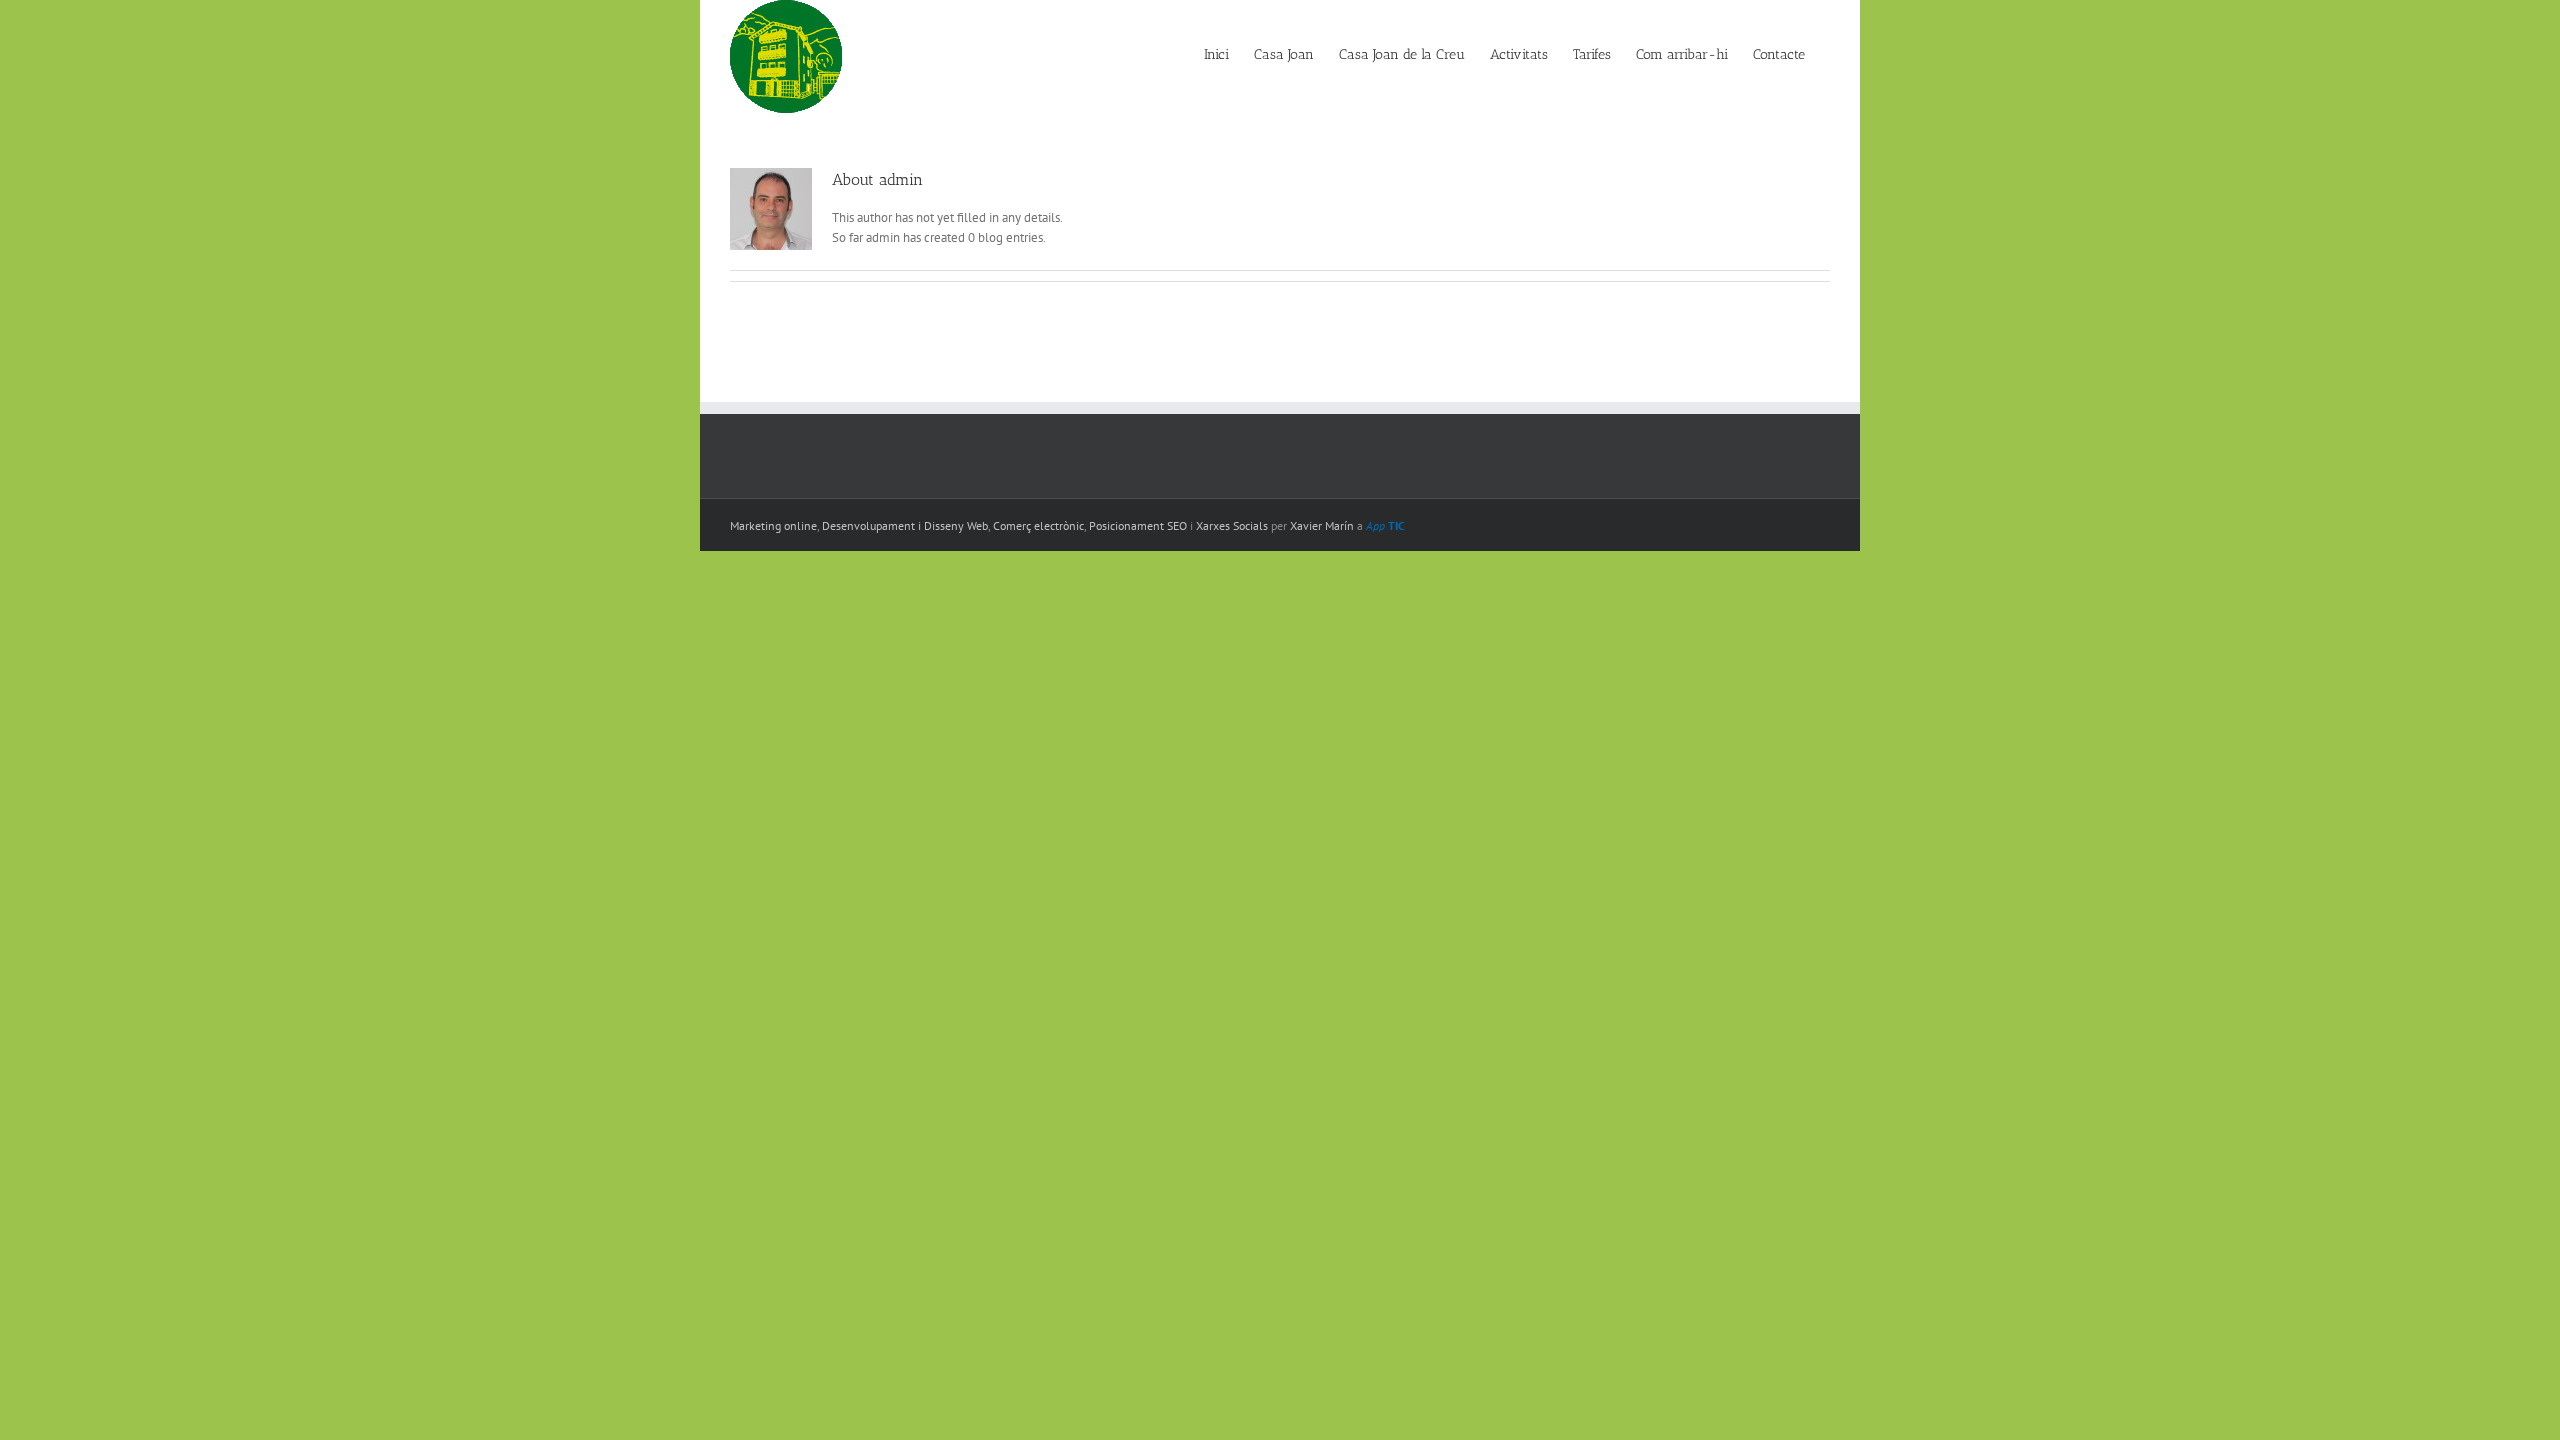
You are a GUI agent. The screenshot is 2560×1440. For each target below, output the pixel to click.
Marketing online (773, 525)
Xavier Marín (1322, 525)
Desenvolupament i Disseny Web (905, 525)
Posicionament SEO (1138, 525)
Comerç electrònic (1038, 525)
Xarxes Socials (1232, 525)
